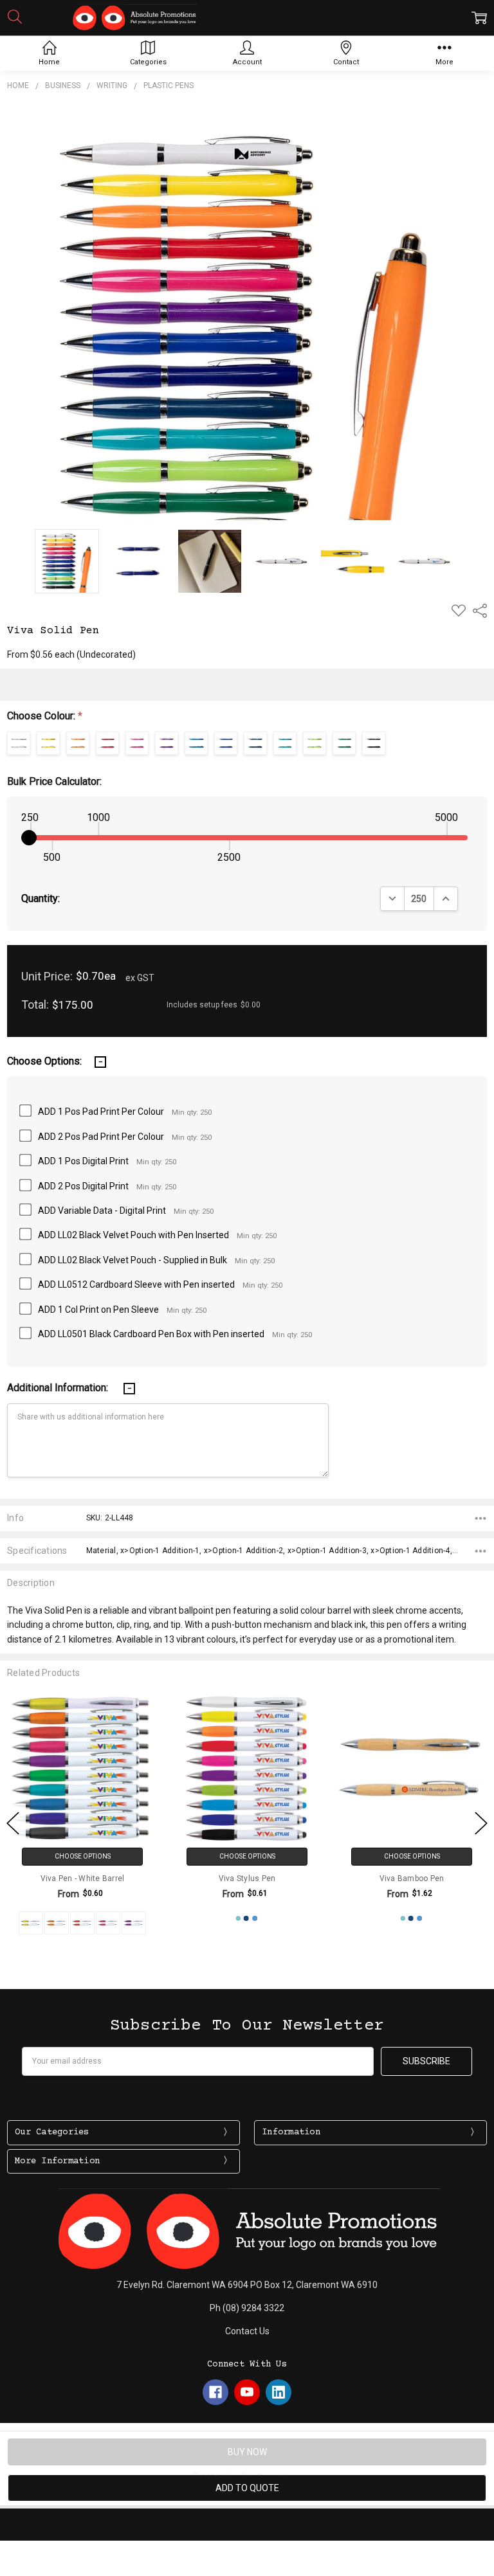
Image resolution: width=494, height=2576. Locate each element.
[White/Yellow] (31, 1923)
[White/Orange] (57, 1923)
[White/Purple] (134, 1923)
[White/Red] (82, 1923)
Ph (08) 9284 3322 (247, 2308)
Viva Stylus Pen (247, 1878)
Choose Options (83, 1856)
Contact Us (247, 2331)
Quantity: (41, 898)
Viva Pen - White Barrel (83, 1878)
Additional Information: (59, 1388)
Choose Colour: (45, 716)
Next (481, 1824)
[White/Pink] (108, 1923)
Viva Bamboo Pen (412, 1878)
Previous (13, 1824)
